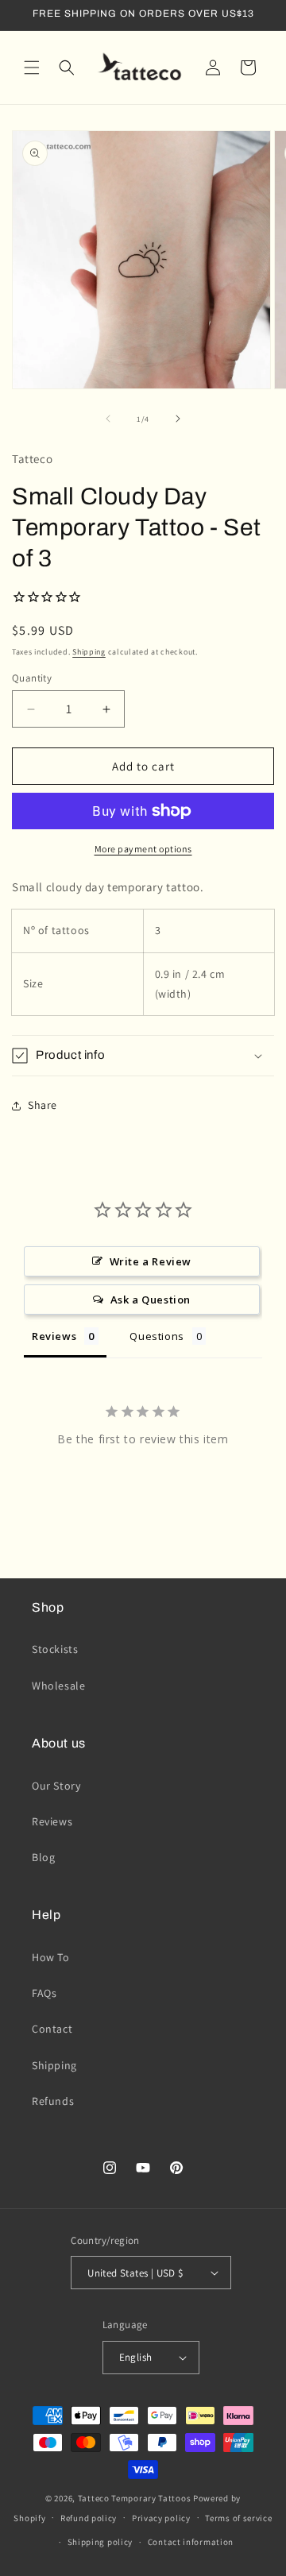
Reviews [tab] (54, 1336)
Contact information (191, 2542)
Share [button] (43, 1105)
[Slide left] (108, 419)
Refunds (53, 2101)
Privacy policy (161, 2518)
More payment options (143, 849)
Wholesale (58, 1686)
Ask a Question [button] (151, 1300)
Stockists (55, 1649)
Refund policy (89, 2518)
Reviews (52, 1821)
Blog (43, 1857)
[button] (32, 68)
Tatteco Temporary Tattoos (135, 2498)
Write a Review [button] (151, 1261)
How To (51, 1957)
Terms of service (238, 2518)
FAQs (44, 1993)
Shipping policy (100, 2542)
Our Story (56, 1786)
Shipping (89, 652)
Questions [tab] (157, 1336)
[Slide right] (178, 419)
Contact (52, 2029)
